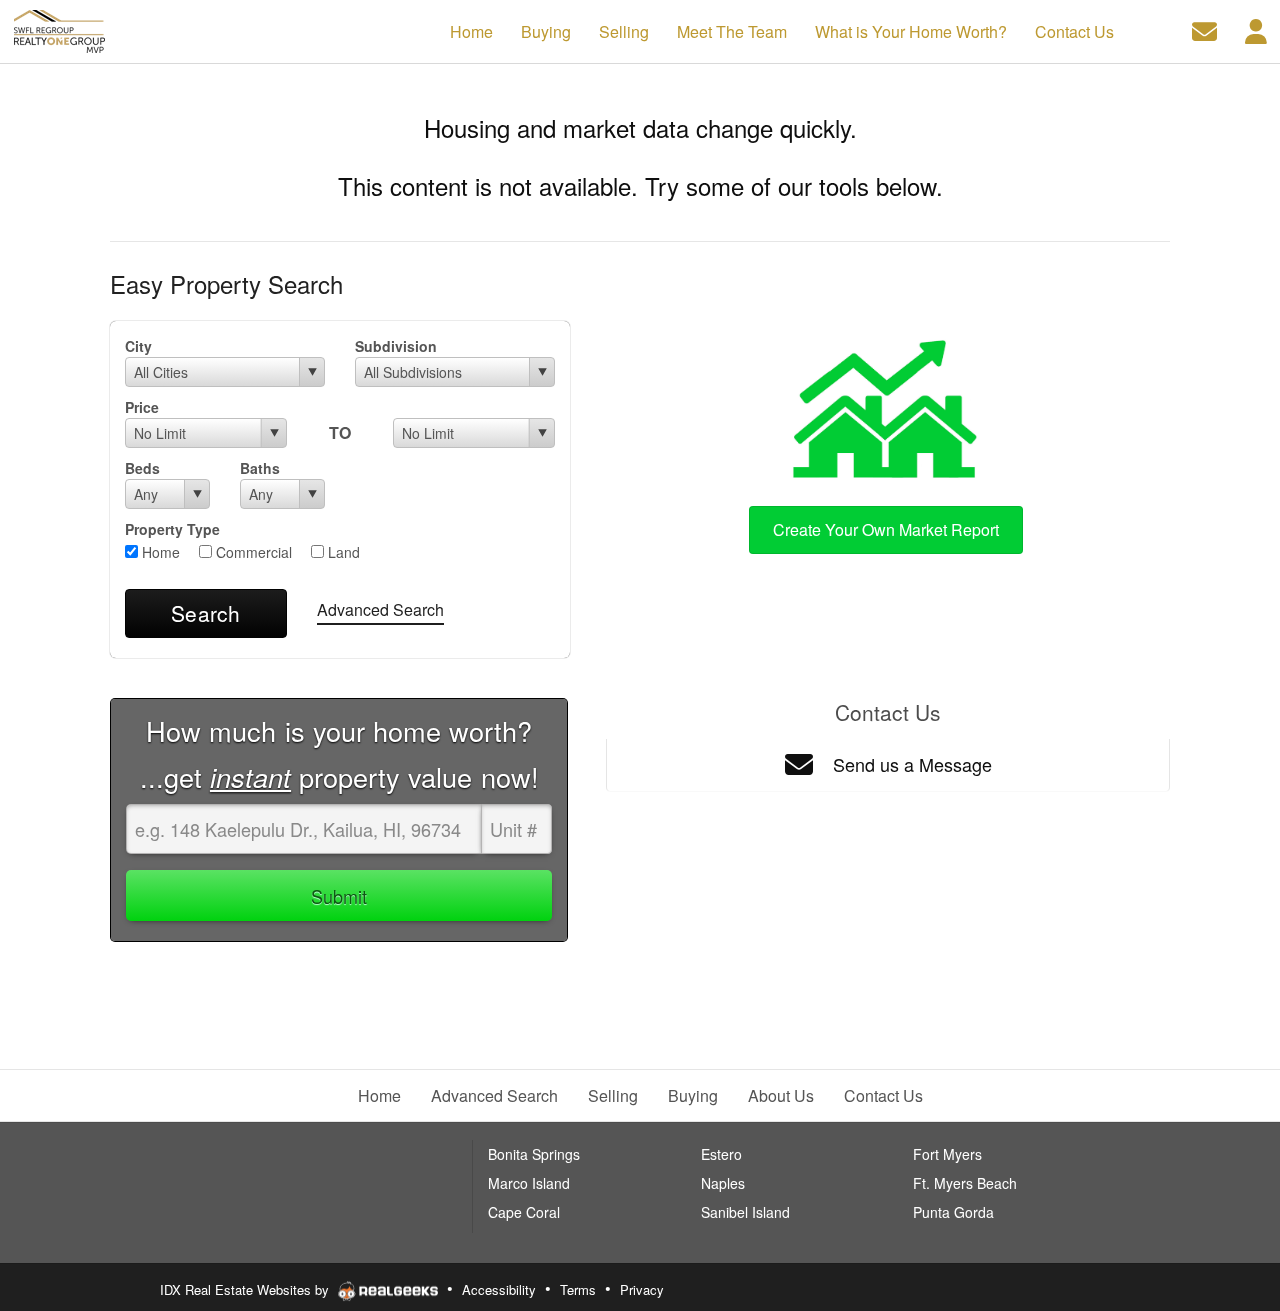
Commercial (252, 552)
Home (159, 552)
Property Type (172, 529)
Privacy (642, 1289)
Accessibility (499, 1289)
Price (142, 407)
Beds (142, 468)
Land (342, 552)
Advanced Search (380, 609)
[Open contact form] (1204, 29)
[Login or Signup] (1256, 29)
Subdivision (396, 346)
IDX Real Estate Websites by (246, 1289)
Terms (578, 1289)
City (138, 346)
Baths (260, 468)
